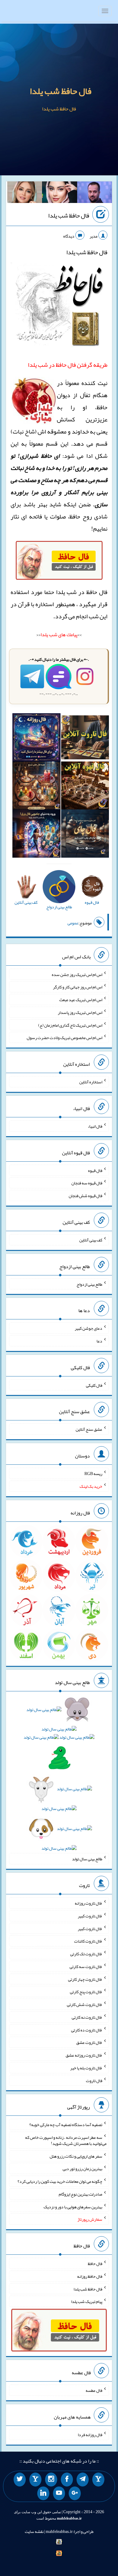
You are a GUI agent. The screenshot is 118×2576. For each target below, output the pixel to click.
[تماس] (35, 2480)
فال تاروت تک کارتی (86, 1954)
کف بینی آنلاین (91, 1240)
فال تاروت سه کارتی (86, 1967)
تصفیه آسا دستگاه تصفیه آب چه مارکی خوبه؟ (66, 2125)
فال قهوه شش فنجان (85, 1196)
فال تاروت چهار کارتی (85, 1979)
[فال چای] (85, 835)
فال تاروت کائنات (88, 1941)
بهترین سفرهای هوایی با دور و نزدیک (73, 2206)
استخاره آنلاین (91, 1082)
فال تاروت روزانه (88, 1903)
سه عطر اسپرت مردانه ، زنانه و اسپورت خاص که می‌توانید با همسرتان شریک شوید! (66, 2140)
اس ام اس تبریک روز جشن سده (77, 974)
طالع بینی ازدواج (89, 1284)
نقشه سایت (34, 2531)
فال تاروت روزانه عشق (84, 2055)
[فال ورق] (36, 835)
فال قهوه (95, 1170)
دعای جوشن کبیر (88, 1328)
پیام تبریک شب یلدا (87, 2301)
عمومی (73, 923)
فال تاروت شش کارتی (85, 2004)
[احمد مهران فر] (95, 194)
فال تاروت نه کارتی (87, 2017)
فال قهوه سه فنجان (87, 1183)
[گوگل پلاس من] (75, 2493)
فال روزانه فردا (90, 2435)
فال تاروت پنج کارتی (86, 1992)
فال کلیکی (94, 1385)
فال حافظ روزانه (90, 2276)
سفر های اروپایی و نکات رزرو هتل (76, 2156)
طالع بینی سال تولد (87, 1859)
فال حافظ (95, 2264)
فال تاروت (94, 2080)
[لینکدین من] (43, 2493)
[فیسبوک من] (67, 2480)
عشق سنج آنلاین (89, 1429)
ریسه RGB (93, 1474)
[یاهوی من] (98, 2480)
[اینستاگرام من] (51, 2480)
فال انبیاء (95, 1126)
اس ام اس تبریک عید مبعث (81, 1000)
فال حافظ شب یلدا (61, 91)
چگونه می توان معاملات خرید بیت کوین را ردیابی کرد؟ (60, 2181)
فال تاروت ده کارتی (87, 2030)
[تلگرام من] (83, 2480)
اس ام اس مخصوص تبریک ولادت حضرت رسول (64, 1038)
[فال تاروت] (85, 739)
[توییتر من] (20, 2480)
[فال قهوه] (85, 787)
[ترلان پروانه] (60, 194)
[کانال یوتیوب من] (59, 2493)
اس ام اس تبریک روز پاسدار (80, 1012)
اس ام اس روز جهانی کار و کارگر (78, 987)
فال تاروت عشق (89, 2042)
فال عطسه (94, 2390)
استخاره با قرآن (36, 604)
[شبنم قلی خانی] (25, 194)
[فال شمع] (36, 787)
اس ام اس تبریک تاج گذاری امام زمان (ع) (70, 1025)
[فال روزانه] (36, 739)
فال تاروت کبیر (90, 1916)
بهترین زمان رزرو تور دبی (82, 2169)
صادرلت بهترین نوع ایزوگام (80, 2194)
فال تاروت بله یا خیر (86, 2068)
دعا (99, 1341)
